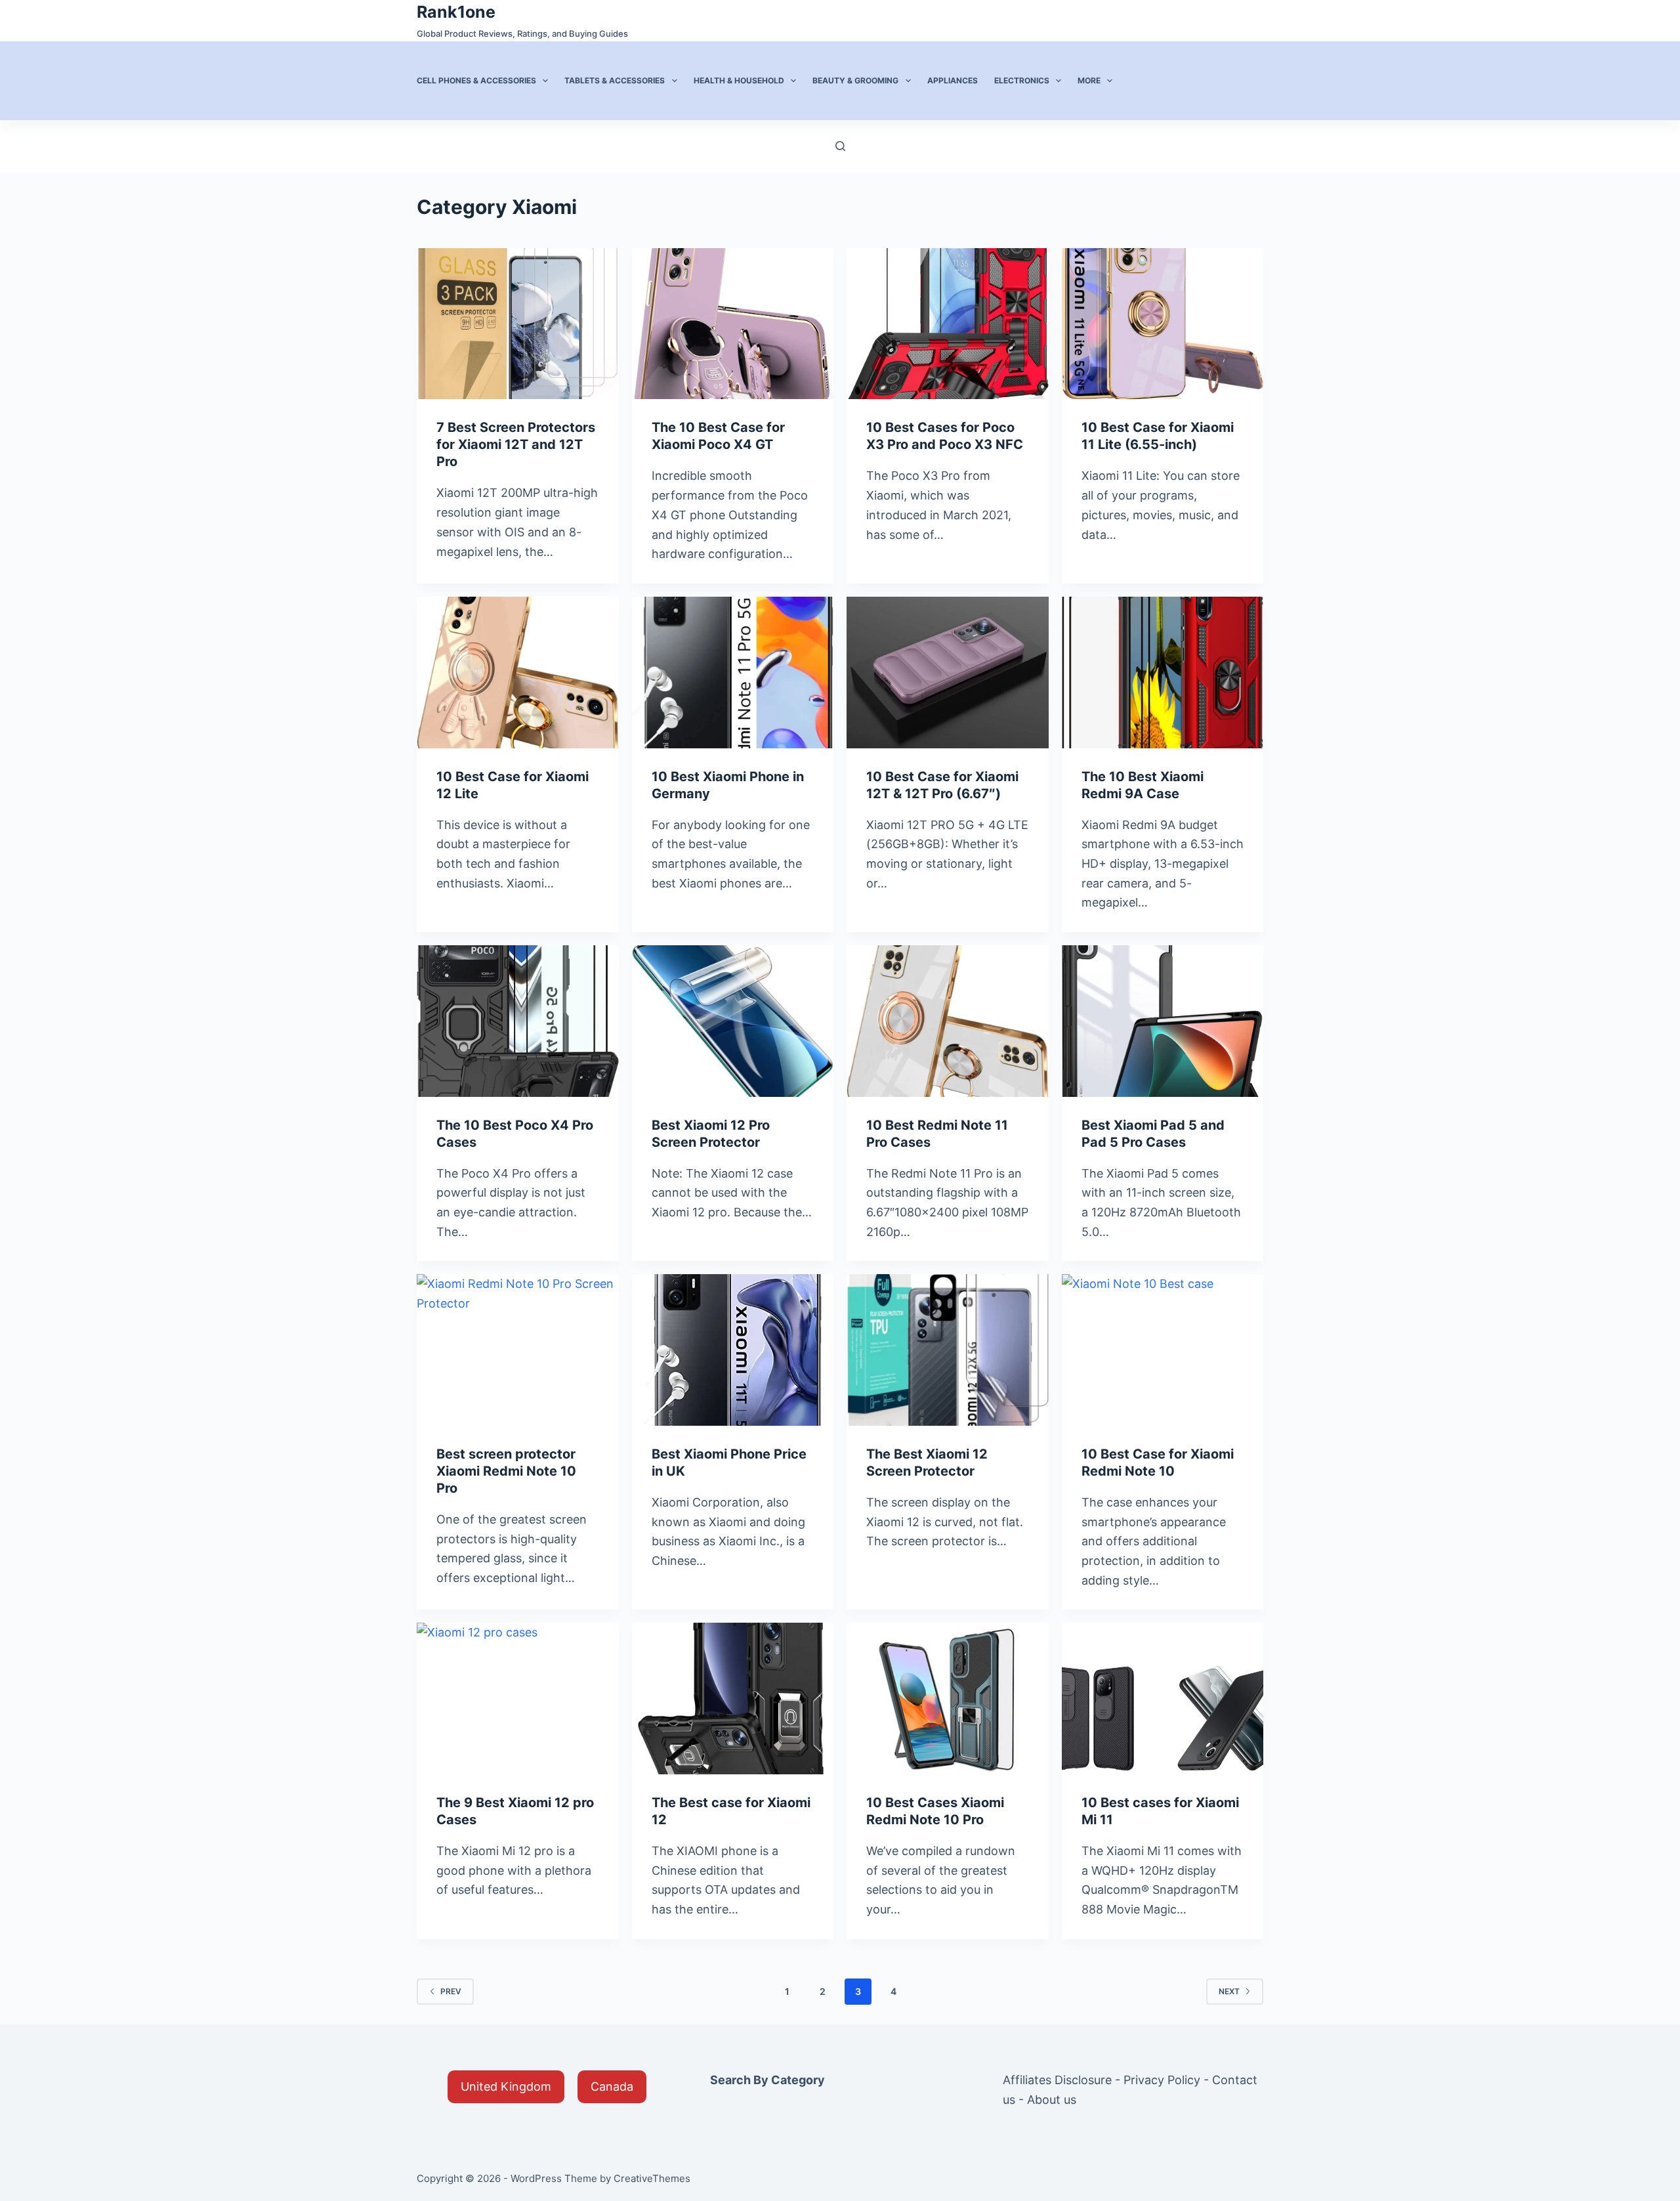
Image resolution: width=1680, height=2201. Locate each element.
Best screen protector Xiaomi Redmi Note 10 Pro (506, 1471)
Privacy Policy (1162, 2080)
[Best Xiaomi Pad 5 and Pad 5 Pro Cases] (1163, 1021)
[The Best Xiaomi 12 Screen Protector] (948, 1350)
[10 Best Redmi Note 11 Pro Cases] (948, 1021)
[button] (506, 2087)
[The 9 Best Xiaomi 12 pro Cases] (518, 1699)
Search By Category (767, 2080)
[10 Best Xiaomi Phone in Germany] (733, 673)
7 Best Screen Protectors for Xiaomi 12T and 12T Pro (516, 444)
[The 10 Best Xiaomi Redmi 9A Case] (1163, 673)
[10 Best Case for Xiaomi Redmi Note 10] (1163, 1350)
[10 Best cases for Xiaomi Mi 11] (1163, 1699)
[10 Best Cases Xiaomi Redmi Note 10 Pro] (948, 1699)
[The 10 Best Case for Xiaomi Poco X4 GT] (733, 324)
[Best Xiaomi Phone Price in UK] (733, 1350)
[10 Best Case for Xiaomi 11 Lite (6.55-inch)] (1163, 324)
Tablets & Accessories (615, 80)
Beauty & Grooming (855, 80)
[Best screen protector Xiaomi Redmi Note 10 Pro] (518, 1350)
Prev (451, 1991)
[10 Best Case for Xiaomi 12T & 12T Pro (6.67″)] (948, 673)
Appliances (953, 80)
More (1089, 80)
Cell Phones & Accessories (476, 80)
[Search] (840, 146)
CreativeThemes (652, 2178)
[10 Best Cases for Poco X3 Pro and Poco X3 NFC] (948, 324)
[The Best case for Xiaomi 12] (733, 1699)
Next (1229, 1991)
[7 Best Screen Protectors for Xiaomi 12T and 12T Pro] (518, 324)
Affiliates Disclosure (1057, 2080)
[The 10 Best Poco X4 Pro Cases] (518, 1021)
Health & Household (739, 80)
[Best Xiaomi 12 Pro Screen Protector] (733, 1021)
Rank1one (456, 12)
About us (1052, 2100)
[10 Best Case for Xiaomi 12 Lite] (518, 673)
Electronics (1022, 80)
